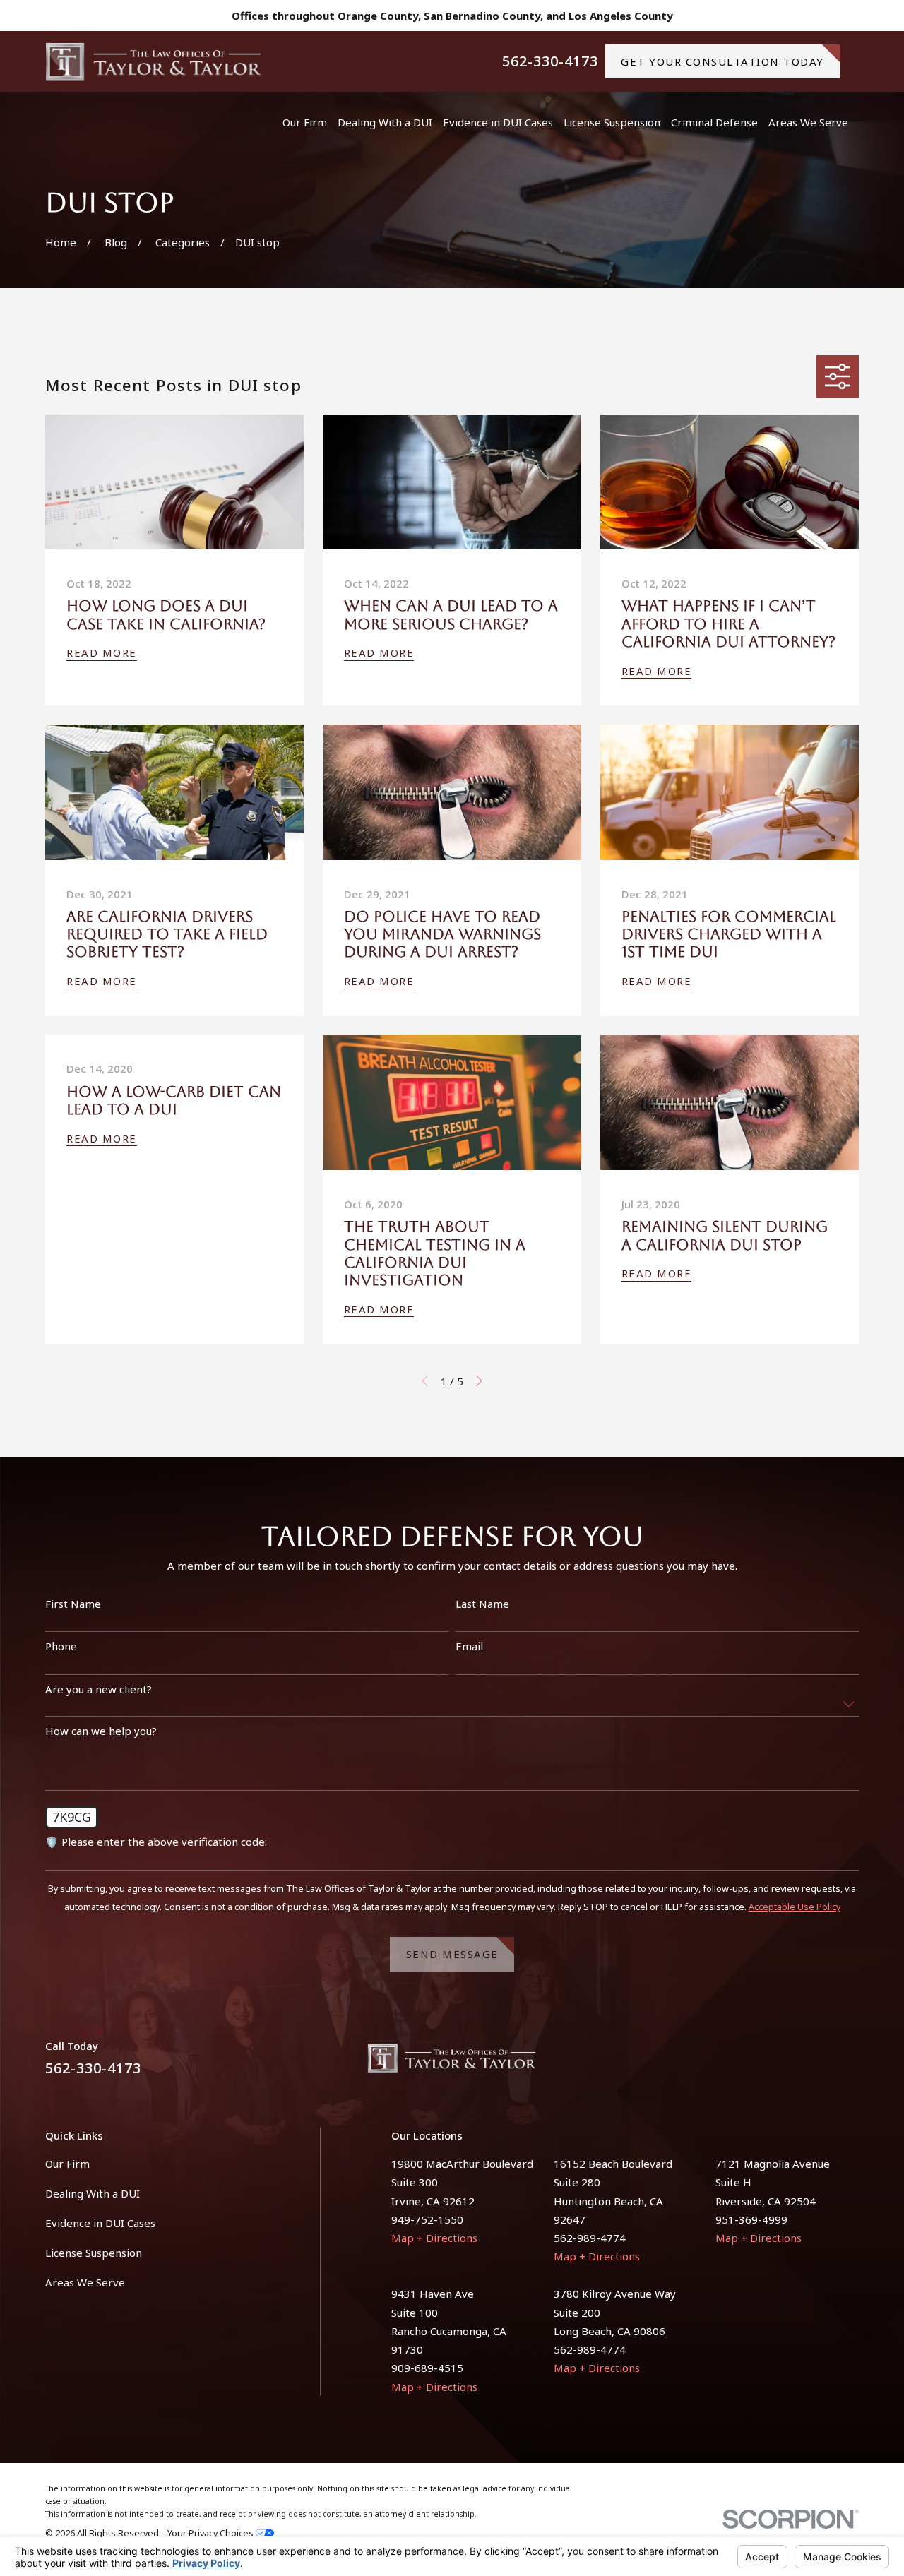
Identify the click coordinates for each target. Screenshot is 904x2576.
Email (469, 1646)
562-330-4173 (550, 61)
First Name (73, 1604)
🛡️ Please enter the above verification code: (156, 1842)
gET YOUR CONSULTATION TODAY (722, 61)
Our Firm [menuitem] (305, 122)
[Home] (154, 61)
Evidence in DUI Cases (100, 2223)
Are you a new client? (99, 1689)
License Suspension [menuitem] (612, 122)
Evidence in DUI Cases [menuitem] (498, 122)
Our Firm (67, 2164)
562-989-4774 (590, 2238)
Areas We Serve (85, 2282)
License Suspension (94, 2253)
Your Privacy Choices (212, 2533)
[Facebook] (817, 2064)
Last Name (482, 1604)
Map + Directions (434, 2238)
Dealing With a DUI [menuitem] (385, 122)
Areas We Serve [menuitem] (808, 122)
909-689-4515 (427, 2368)
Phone (61, 1646)
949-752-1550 (427, 2219)
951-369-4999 (751, 2219)
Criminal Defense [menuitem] (714, 122)
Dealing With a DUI (93, 2193)
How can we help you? (101, 1731)
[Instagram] (851, 2064)
